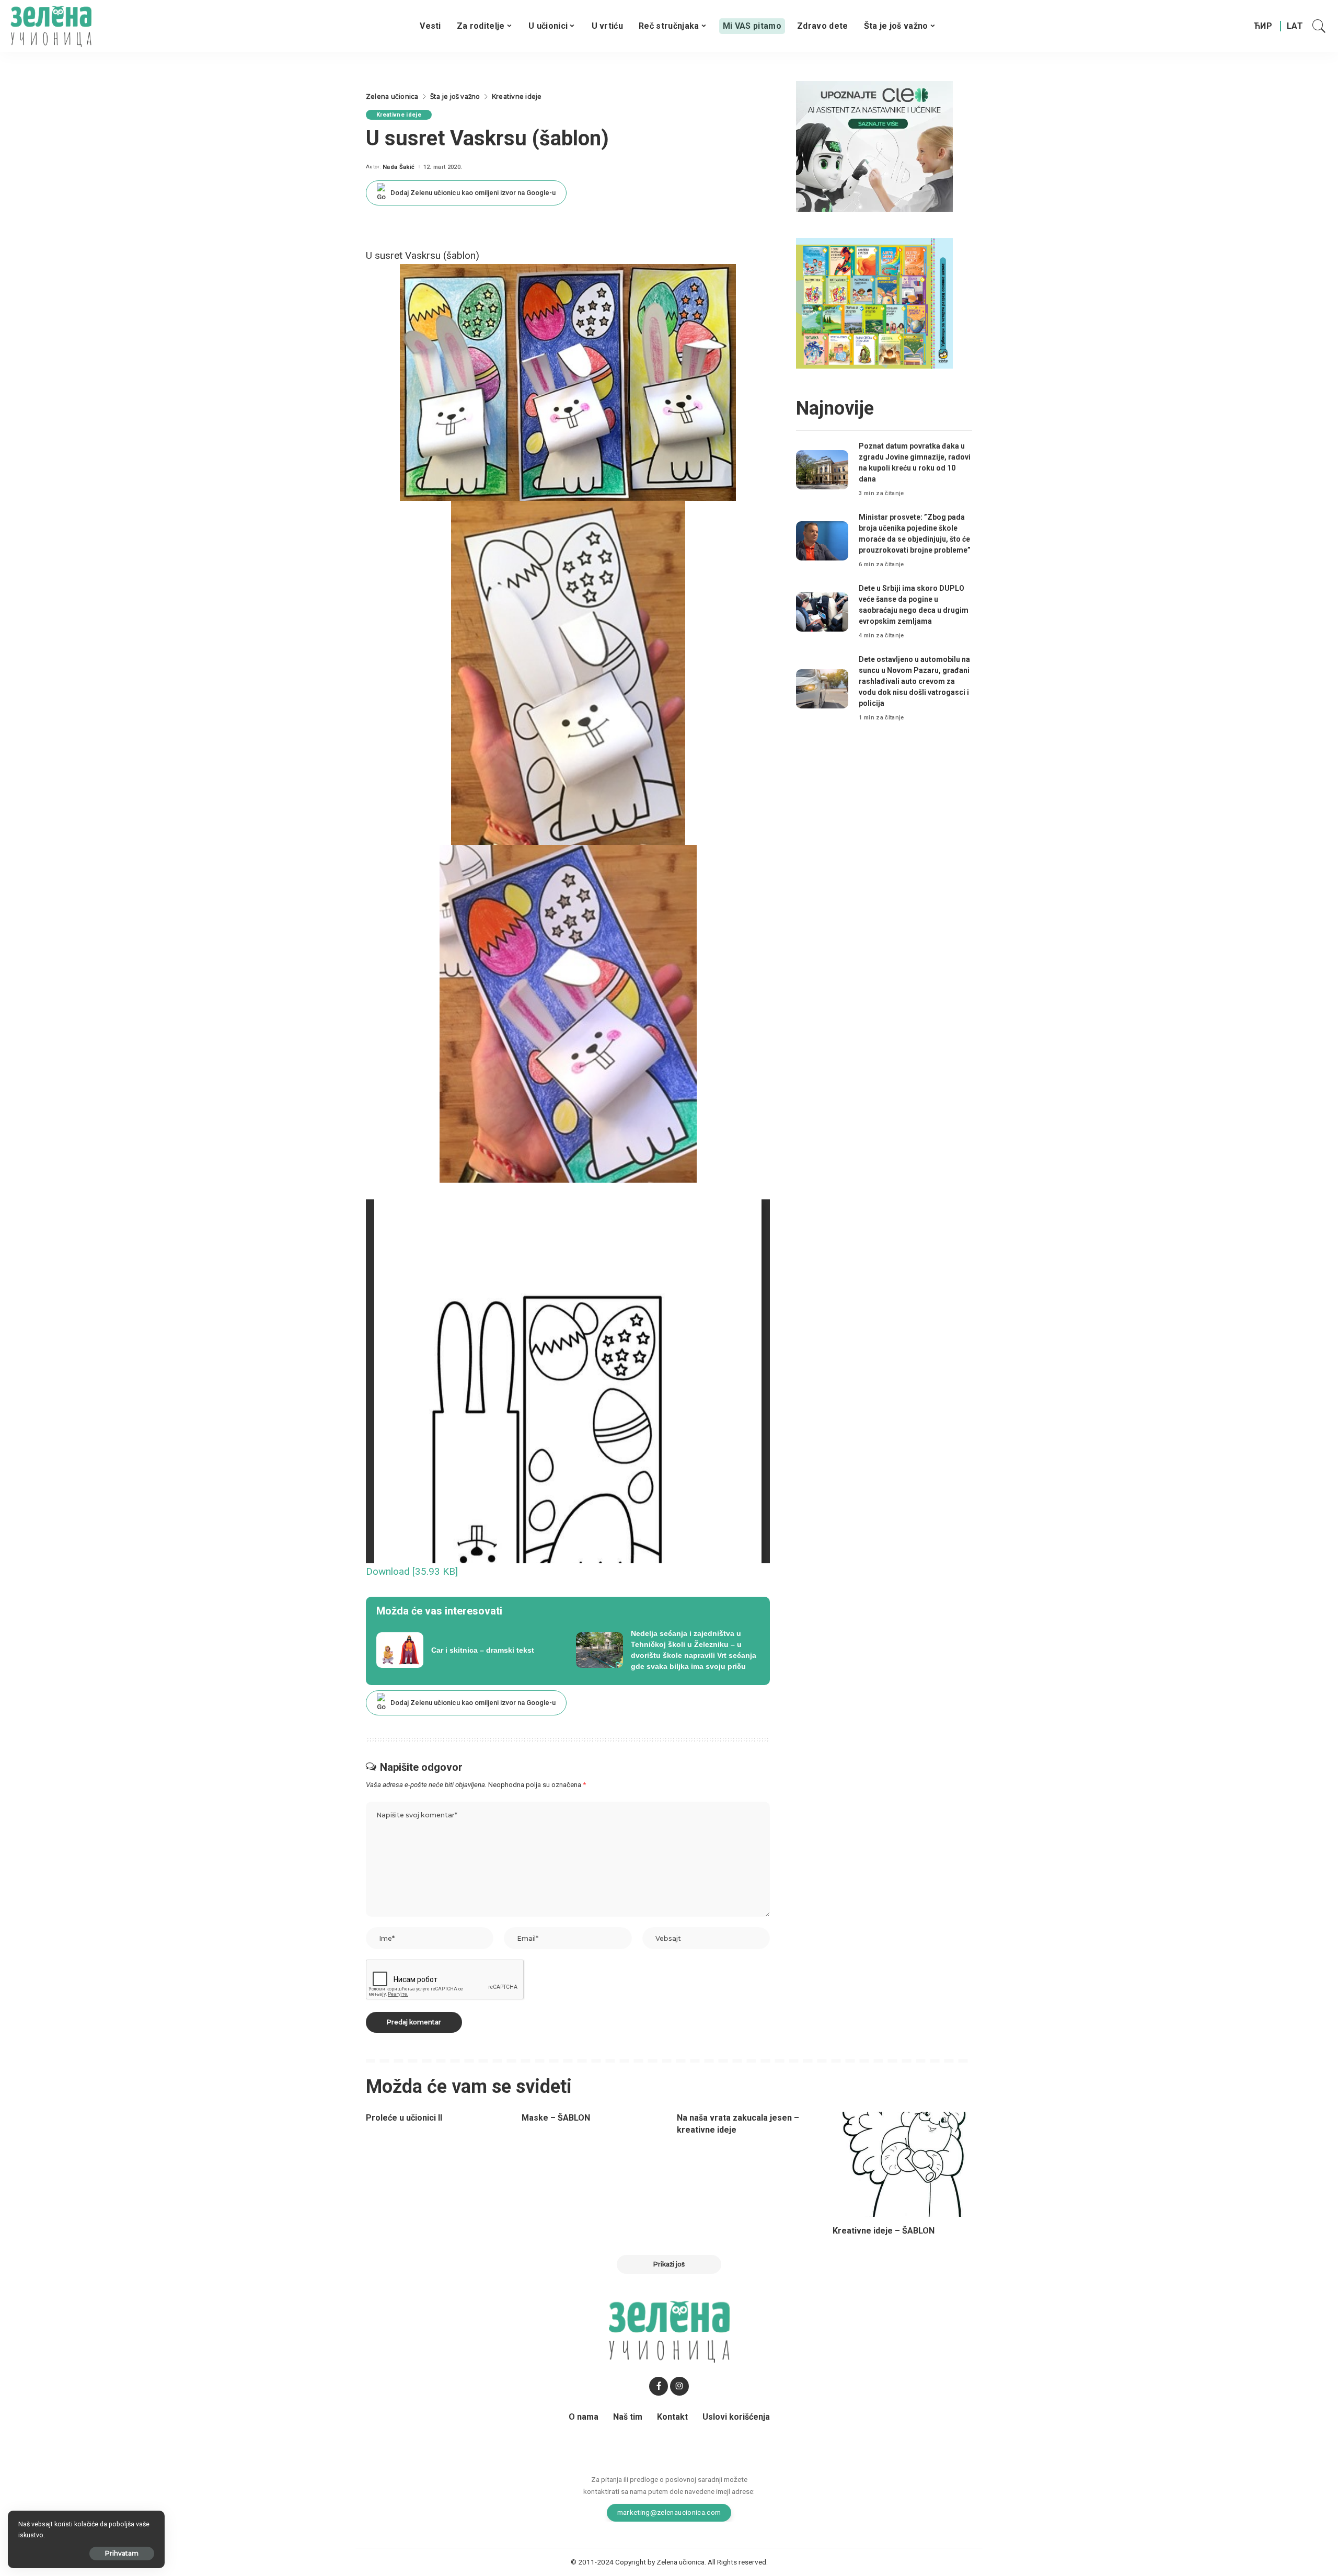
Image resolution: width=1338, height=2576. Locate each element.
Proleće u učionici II (404, 2118)
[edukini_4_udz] (874, 302)
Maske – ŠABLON (556, 2118)
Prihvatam (122, 2553)
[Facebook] (659, 2386)
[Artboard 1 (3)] (874, 146)
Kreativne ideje (399, 115)
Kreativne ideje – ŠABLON (884, 2231)
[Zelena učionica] (51, 26)
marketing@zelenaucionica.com (669, 2512)
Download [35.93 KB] (412, 1571)
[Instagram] (679, 2386)
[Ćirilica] (1263, 26)
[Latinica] (1295, 26)
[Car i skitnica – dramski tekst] (468, 1650)
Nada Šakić (399, 167)
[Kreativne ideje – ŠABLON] (903, 2164)
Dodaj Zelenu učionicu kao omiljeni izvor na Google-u (473, 193)
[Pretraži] (1319, 26)
